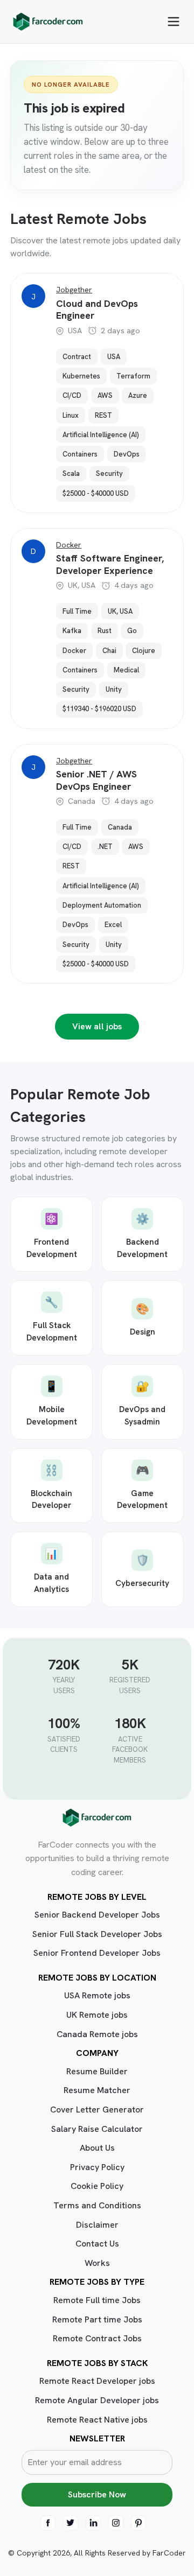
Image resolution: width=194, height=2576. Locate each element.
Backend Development (142, 1236)
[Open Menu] (174, 22)
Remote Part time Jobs (97, 2319)
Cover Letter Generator (97, 2110)
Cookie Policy (97, 2186)
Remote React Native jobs (97, 2420)
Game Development (142, 1487)
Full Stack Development (52, 1319)
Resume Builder (97, 2071)
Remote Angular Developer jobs (97, 2400)
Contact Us (97, 2244)
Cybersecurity (142, 1571)
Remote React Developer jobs (97, 2381)
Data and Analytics (51, 1571)
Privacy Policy (97, 2167)
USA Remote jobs (97, 1995)
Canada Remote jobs (97, 2034)
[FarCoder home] (48, 22)
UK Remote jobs (97, 2015)
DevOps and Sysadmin (142, 1403)
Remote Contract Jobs (97, 2338)
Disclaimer (97, 2225)
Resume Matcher (97, 2090)
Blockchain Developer (51, 1487)
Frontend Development (52, 1236)
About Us (97, 2148)
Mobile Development (52, 1403)
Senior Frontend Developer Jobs (97, 1953)
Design (143, 1319)
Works (97, 2263)
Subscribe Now (97, 2494)
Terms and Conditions (97, 2205)
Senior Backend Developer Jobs (97, 1915)
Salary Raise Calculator (97, 2129)
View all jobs (97, 1026)
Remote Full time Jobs (97, 2300)
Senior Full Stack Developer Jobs (97, 1934)
